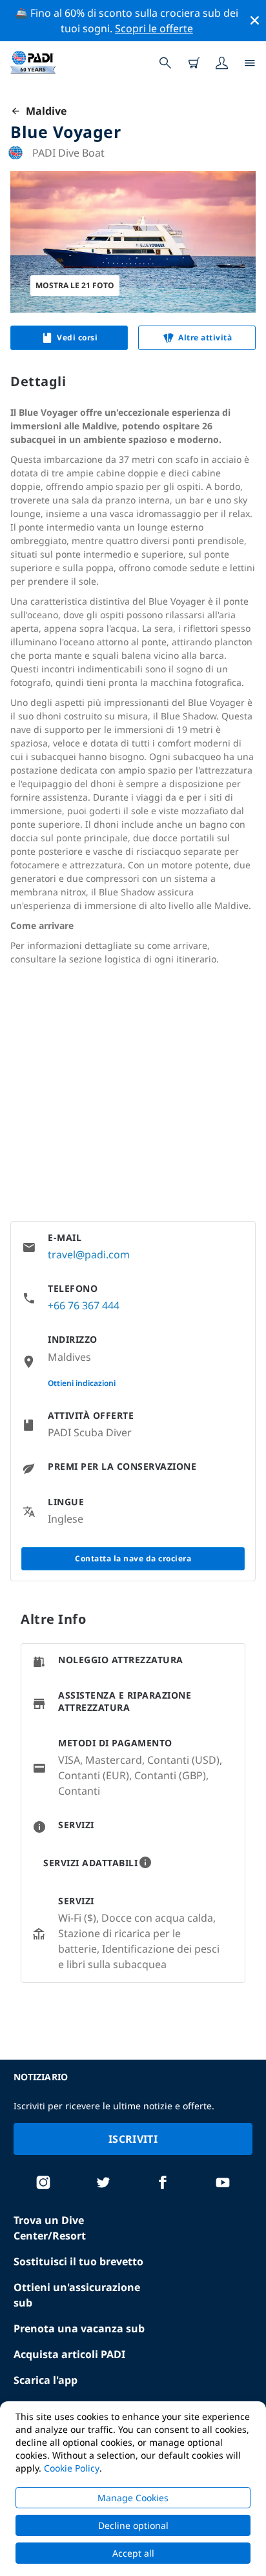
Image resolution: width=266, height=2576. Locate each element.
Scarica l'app (46, 2380)
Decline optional (133, 2525)
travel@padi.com (89, 1254)
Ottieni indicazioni (82, 1383)
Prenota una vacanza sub (79, 2328)
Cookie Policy (72, 2468)
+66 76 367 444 (84, 1305)
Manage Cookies (133, 2498)
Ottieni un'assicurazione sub (77, 2295)
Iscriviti (133, 2139)
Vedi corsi (77, 337)
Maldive (44, 111)
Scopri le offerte (154, 28)
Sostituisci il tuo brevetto (78, 2261)
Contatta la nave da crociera (133, 1558)
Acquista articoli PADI (69, 2354)
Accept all (133, 2553)
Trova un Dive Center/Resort (50, 2228)
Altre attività (205, 337)
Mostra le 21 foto (75, 285)
